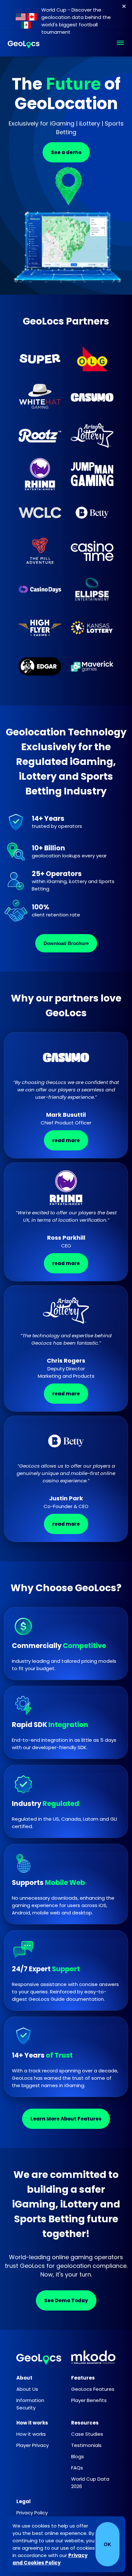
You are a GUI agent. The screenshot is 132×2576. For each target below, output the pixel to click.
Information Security (30, 2404)
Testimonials (86, 2445)
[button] (120, 44)
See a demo (66, 152)
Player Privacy (33, 2445)
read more (66, 1140)
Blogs (78, 2456)
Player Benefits (89, 2400)
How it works (31, 2434)
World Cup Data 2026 (90, 2483)
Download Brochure (66, 943)
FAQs (77, 2468)
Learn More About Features (66, 2119)
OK (107, 2544)
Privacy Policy (32, 2513)
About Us (27, 2389)
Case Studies (87, 2434)
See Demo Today (66, 2300)
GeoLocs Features (93, 2389)
